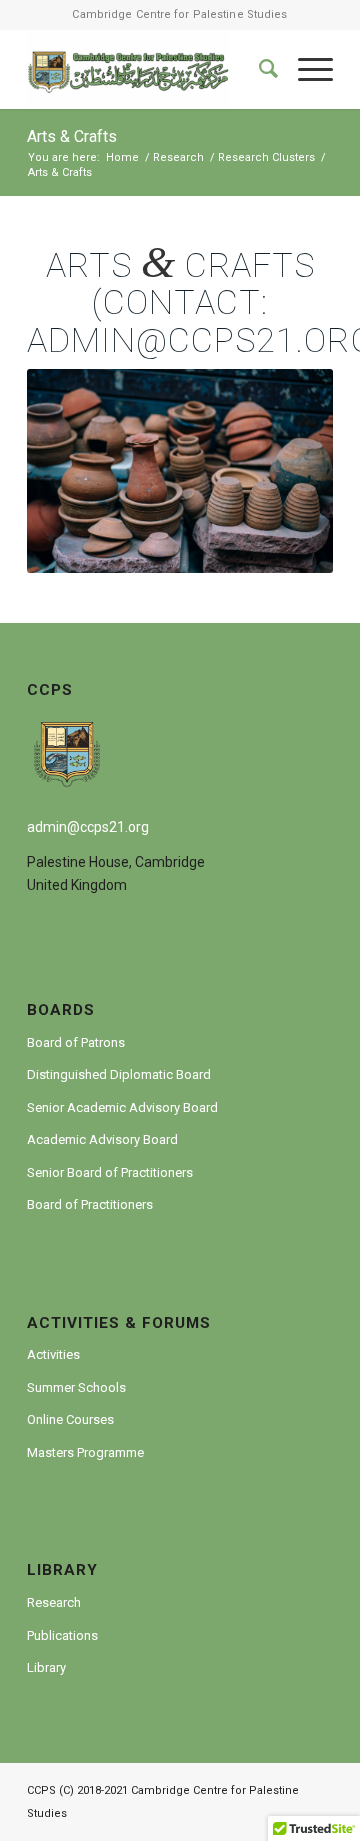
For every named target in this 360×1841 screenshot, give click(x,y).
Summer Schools (76, 1387)
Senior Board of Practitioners (110, 1172)
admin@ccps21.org (88, 827)
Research (54, 1602)
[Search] (258, 69)
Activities (53, 1354)
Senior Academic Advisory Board (122, 1107)
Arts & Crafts (72, 136)
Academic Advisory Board (102, 1139)
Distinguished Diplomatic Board (119, 1074)
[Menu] (305, 69)
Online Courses (70, 1419)
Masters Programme (85, 1452)
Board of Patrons (76, 1042)
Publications (62, 1635)
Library (46, 1667)
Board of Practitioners (90, 1204)
